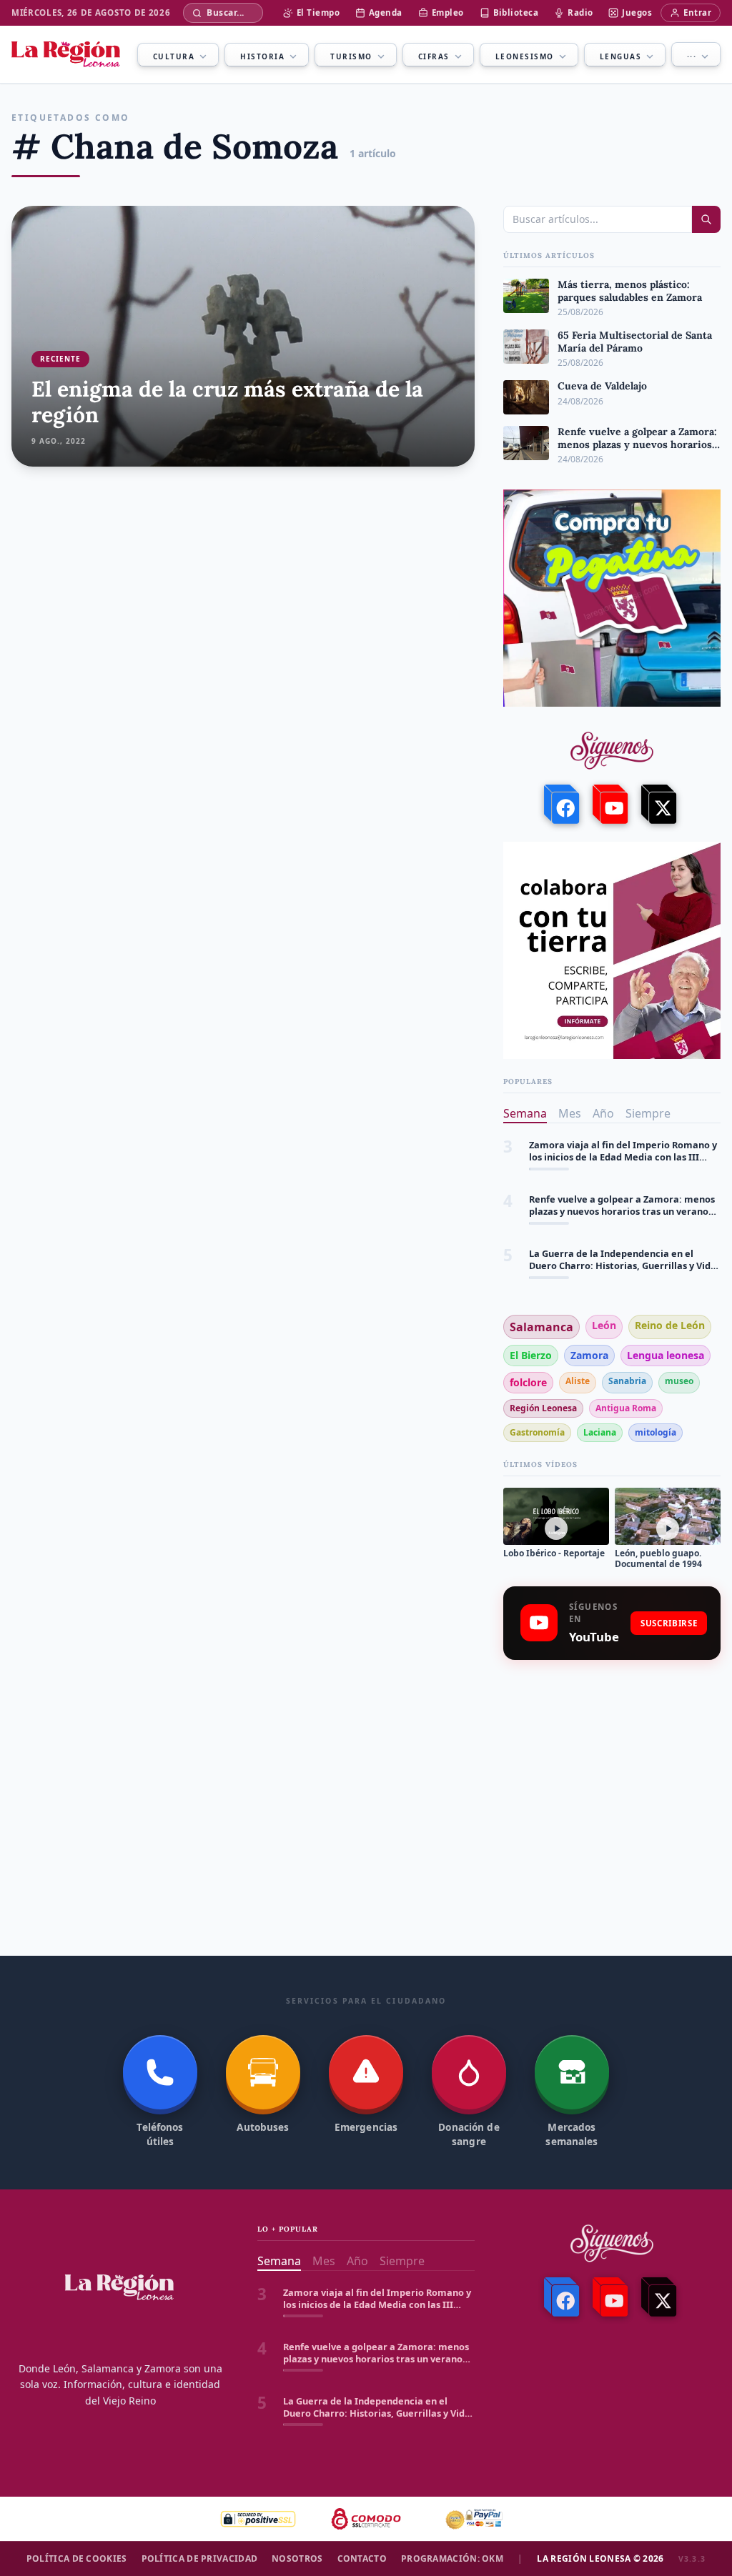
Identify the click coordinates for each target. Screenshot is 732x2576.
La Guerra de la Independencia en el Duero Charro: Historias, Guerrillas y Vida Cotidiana (623, 1206)
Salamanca (541, 1327)
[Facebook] (563, 805)
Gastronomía (537, 1432)
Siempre (648, 1113)
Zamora (589, 1355)
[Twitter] (661, 805)
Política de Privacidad (200, 2559)
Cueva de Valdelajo (572, 1254)
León (604, 1325)
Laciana (600, 1432)
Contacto (362, 2559)
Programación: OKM (452, 2559)
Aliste (578, 1381)
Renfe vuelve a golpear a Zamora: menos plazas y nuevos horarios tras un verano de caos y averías (622, 1152)
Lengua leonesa (666, 1355)
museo (679, 1381)
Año (603, 1113)
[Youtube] (612, 805)
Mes (570, 1113)
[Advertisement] (612, 1774)
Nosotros (297, 2559)
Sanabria (627, 1381)
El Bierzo (531, 1355)
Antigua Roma (626, 1408)
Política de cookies (77, 2559)
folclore (528, 1382)
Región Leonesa (543, 1408)
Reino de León (670, 1325)
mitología (656, 1432)
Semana (525, 1113)
